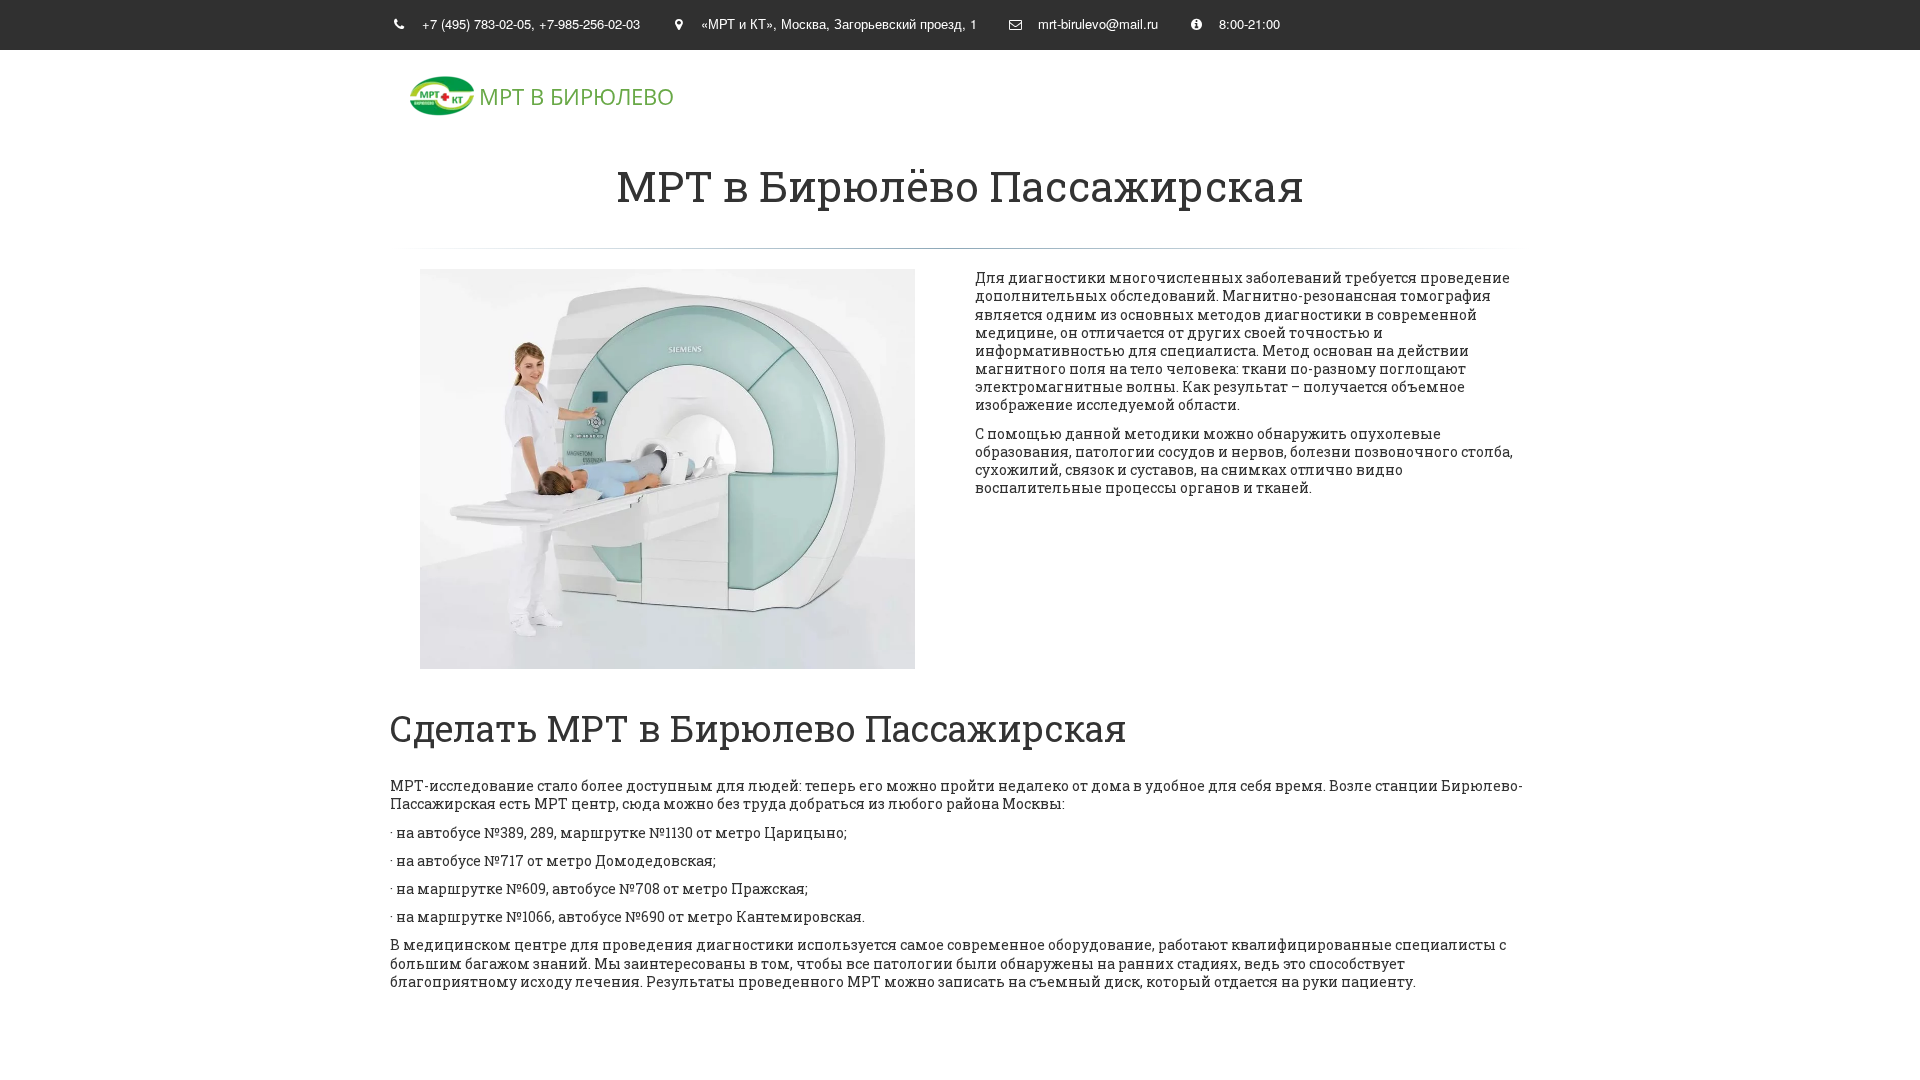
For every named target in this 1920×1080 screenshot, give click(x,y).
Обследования (1344, 96)
